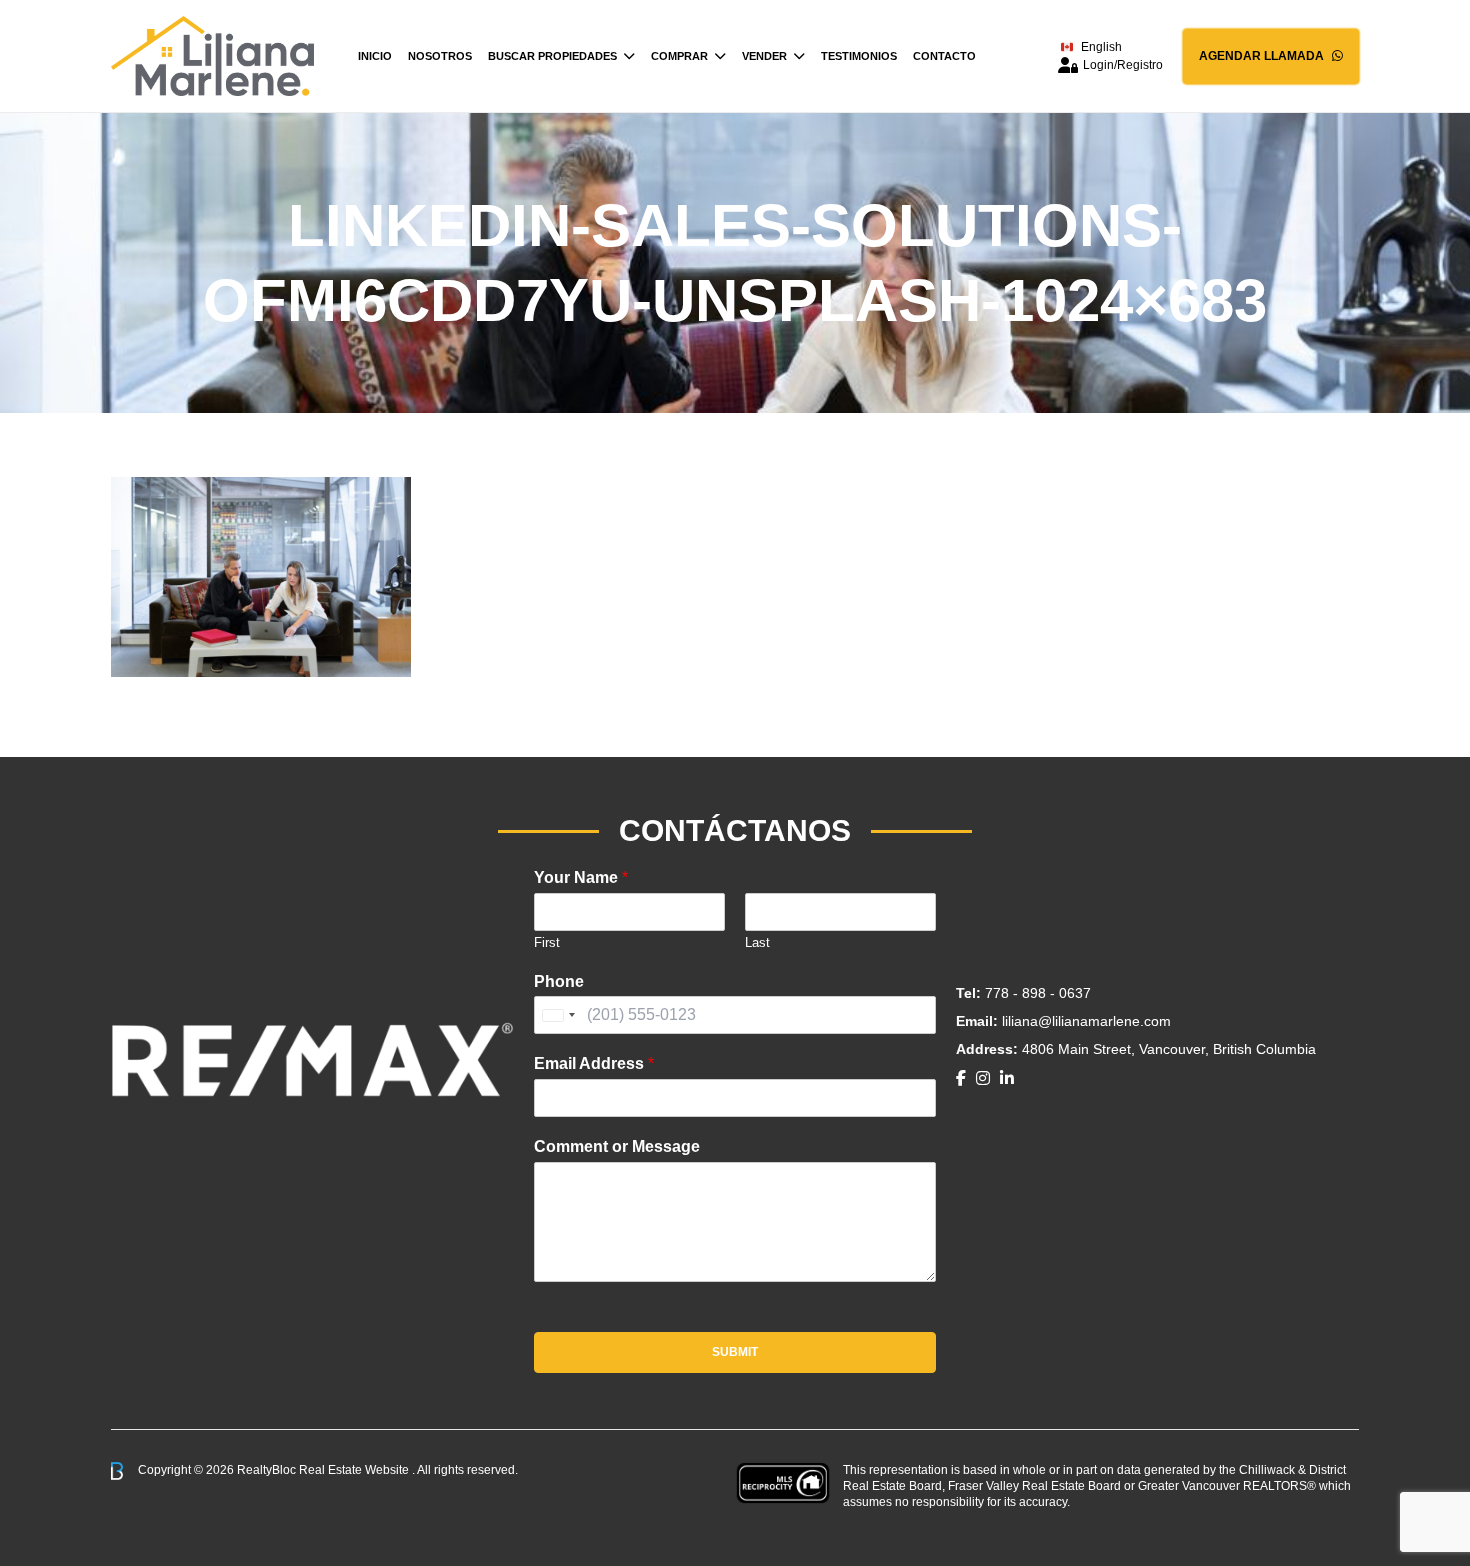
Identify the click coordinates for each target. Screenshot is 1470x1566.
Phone (559, 981)
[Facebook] (961, 1078)
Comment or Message (617, 1146)
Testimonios (859, 56)
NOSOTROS (440, 56)
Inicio (375, 56)
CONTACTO (944, 56)
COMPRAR (679, 56)
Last (757, 942)
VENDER (764, 56)
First (547, 942)
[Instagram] (983, 1078)
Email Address (594, 1063)
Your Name (581, 877)
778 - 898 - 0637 (1038, 993)
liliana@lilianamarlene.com (1086, 1021)
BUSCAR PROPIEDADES (552, 56)
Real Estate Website (355, 1470)
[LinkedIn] (1007, 1078)
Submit (735, 1352)
